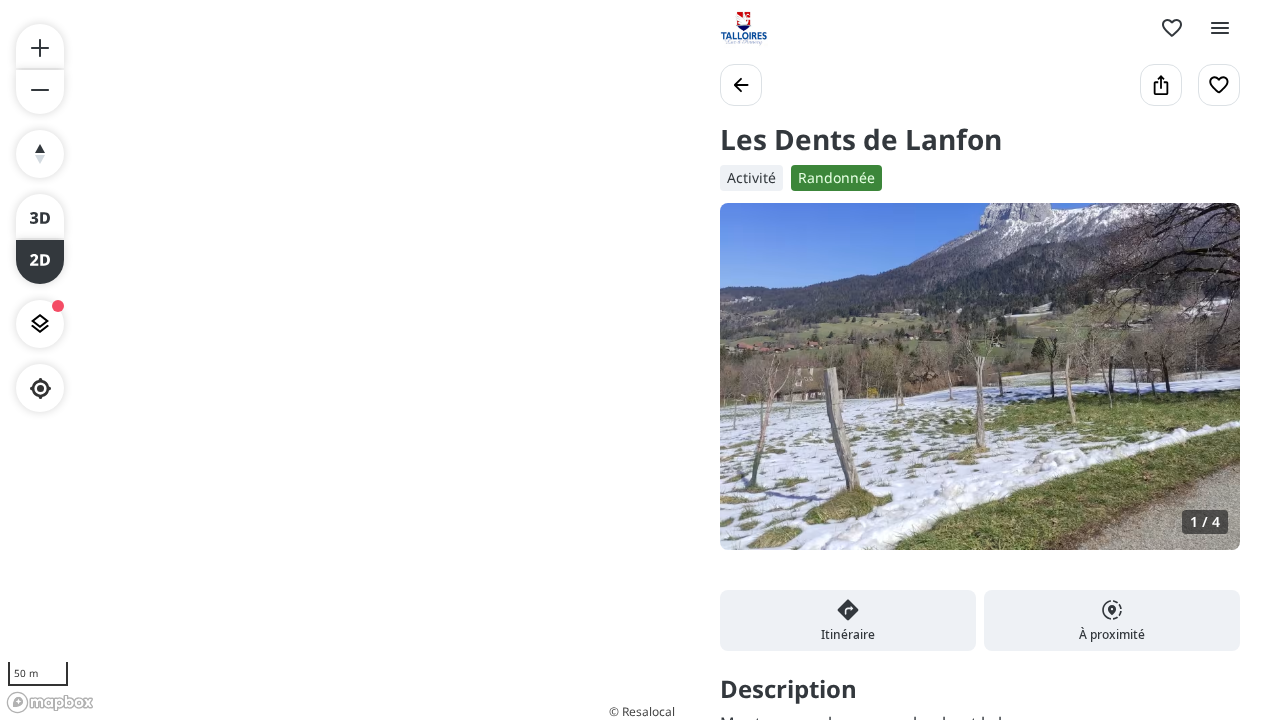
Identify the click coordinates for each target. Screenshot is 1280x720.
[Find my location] (40, 388)
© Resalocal (642, 711)
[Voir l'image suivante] (1204, 388)
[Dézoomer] (40, 92)
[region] (340, 360)
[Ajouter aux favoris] (1219, 85)
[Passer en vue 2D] (40, 262)
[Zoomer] (40, 46)
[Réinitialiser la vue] (40, 154)
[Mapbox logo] (50, 702)
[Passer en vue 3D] (40, 216)
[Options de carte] (40, 324)
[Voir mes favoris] (1172, 28)
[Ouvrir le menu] (1220, 28)
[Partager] (1161, 85)
